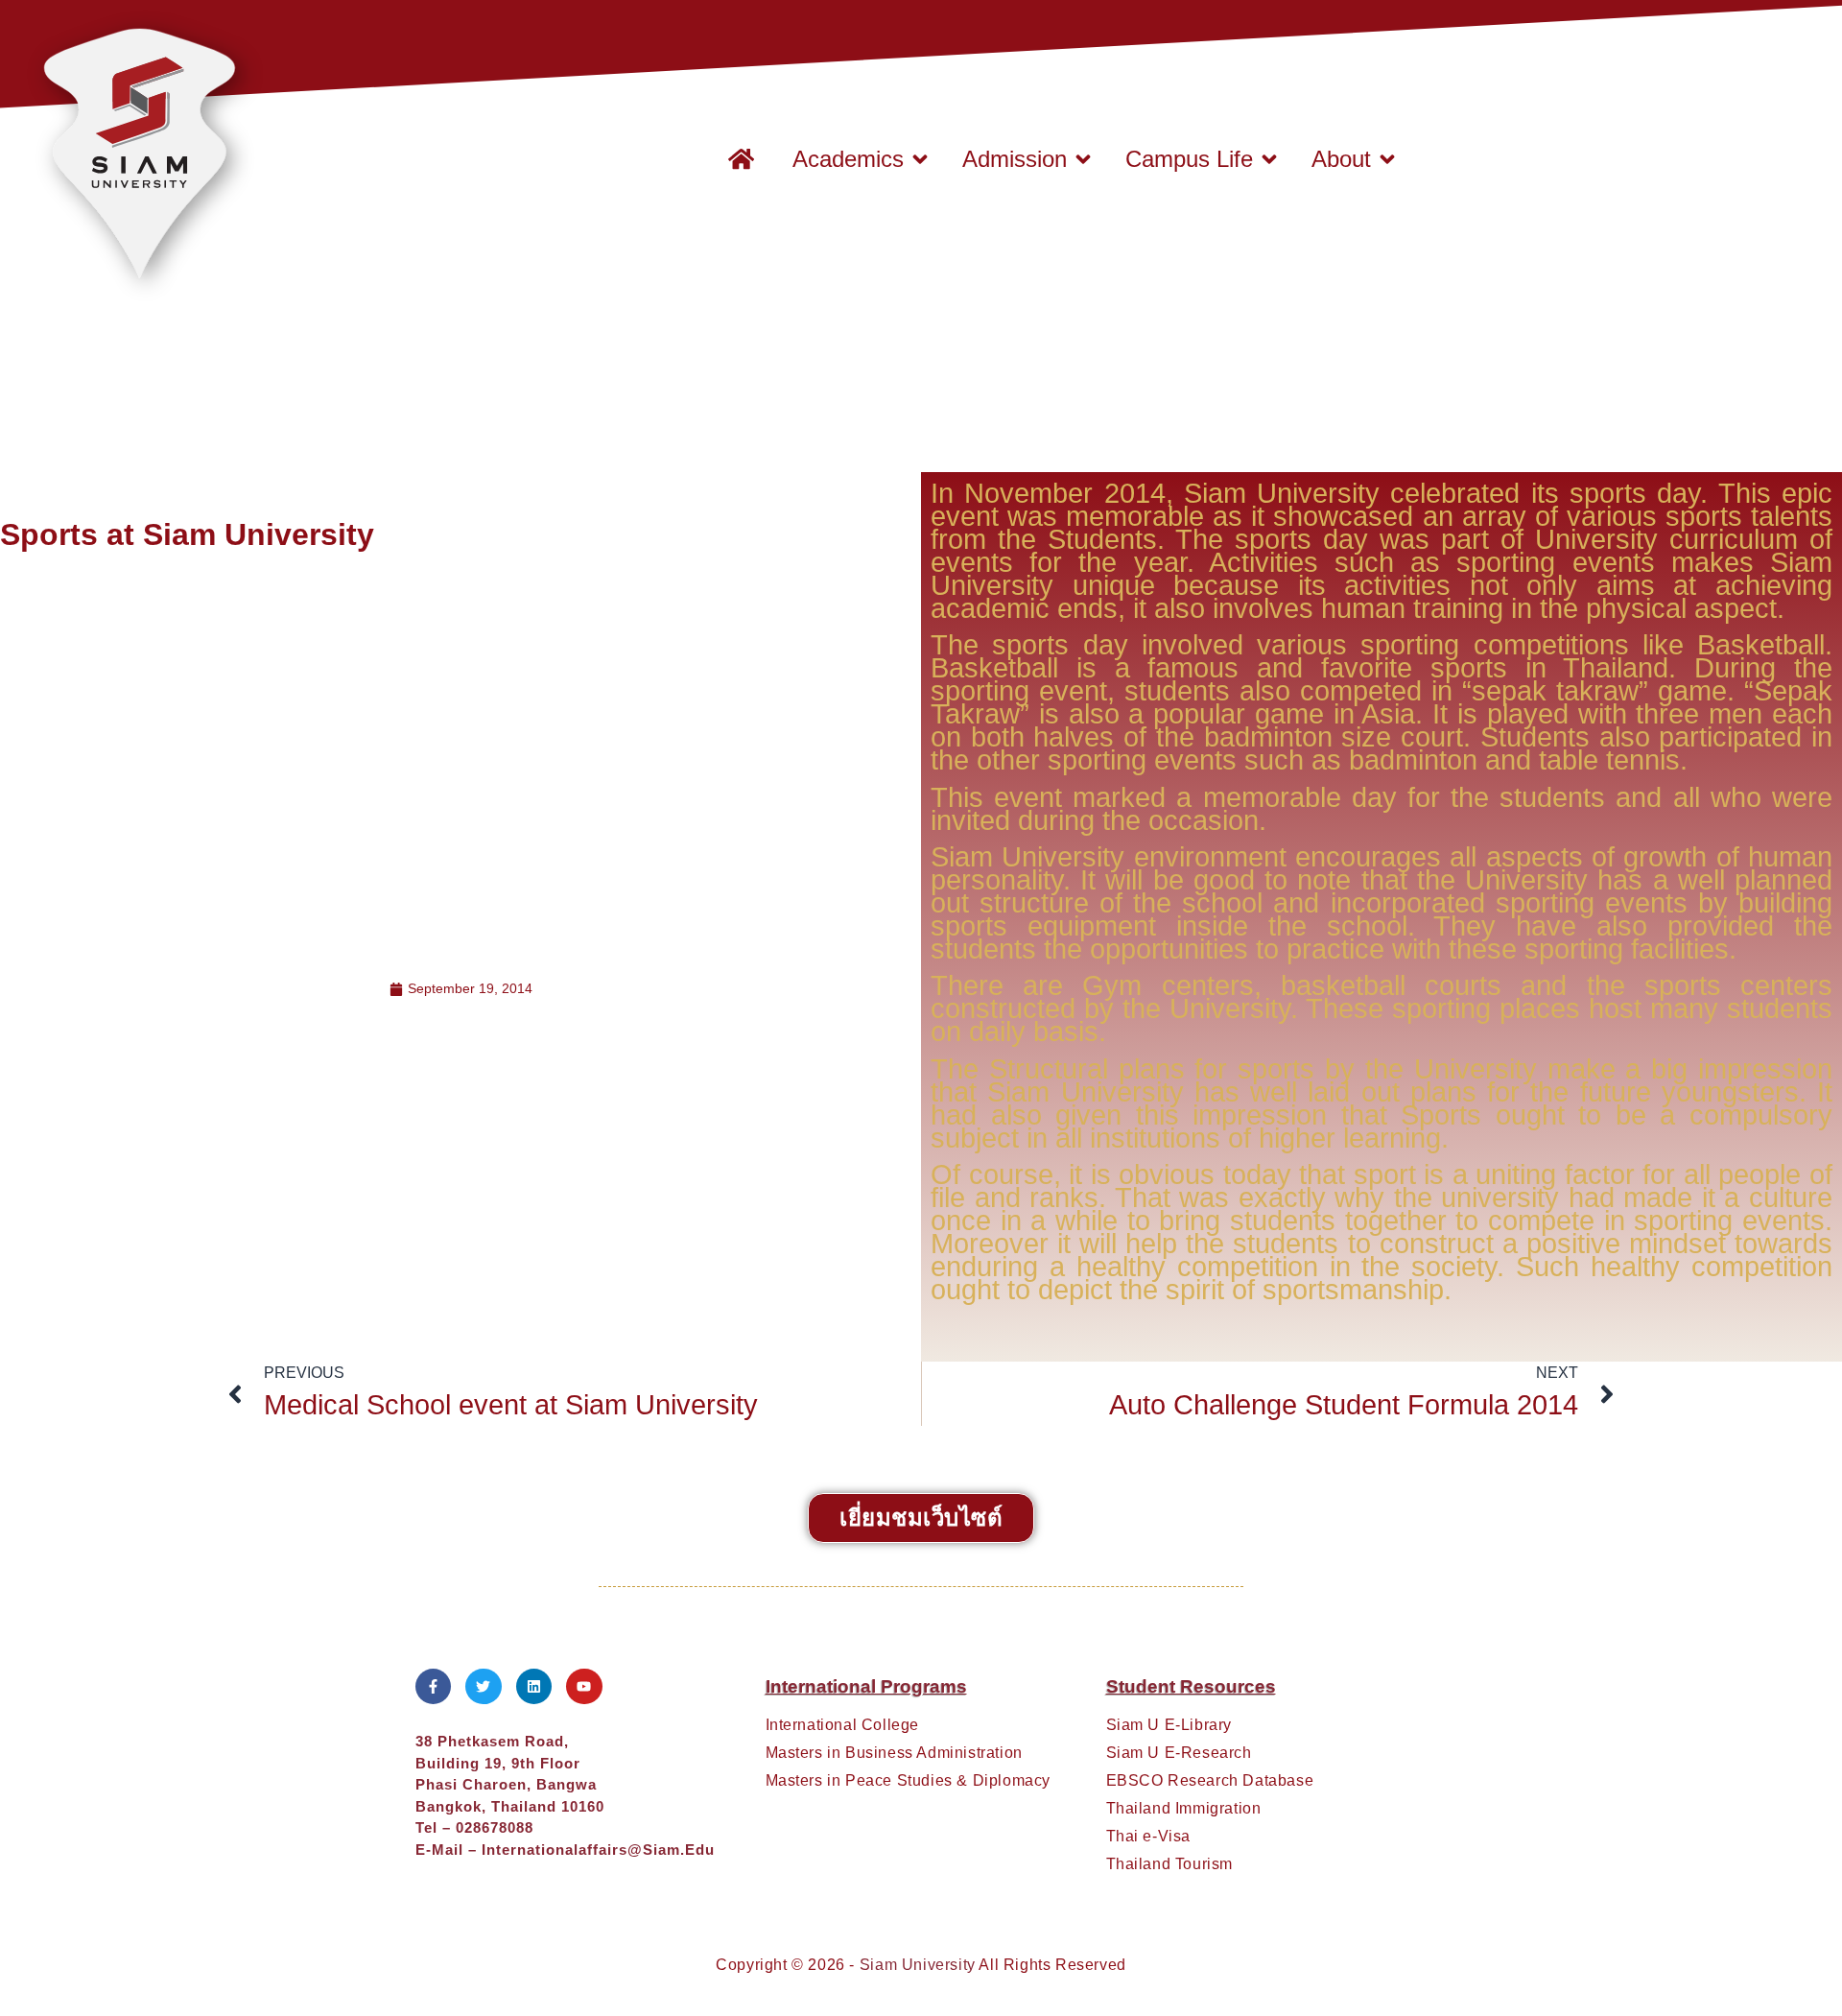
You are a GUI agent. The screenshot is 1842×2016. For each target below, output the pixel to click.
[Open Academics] (920, 159)
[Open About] (1387, 159)
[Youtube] (584, 1687)
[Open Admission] (1083, 159)
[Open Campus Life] (1269, 159)
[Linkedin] (534, 1687)
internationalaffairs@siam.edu (598, 1850)
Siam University (918, 1965)
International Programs (866, 1686)
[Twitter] (484, 1687)
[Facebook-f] (434, 1687)
